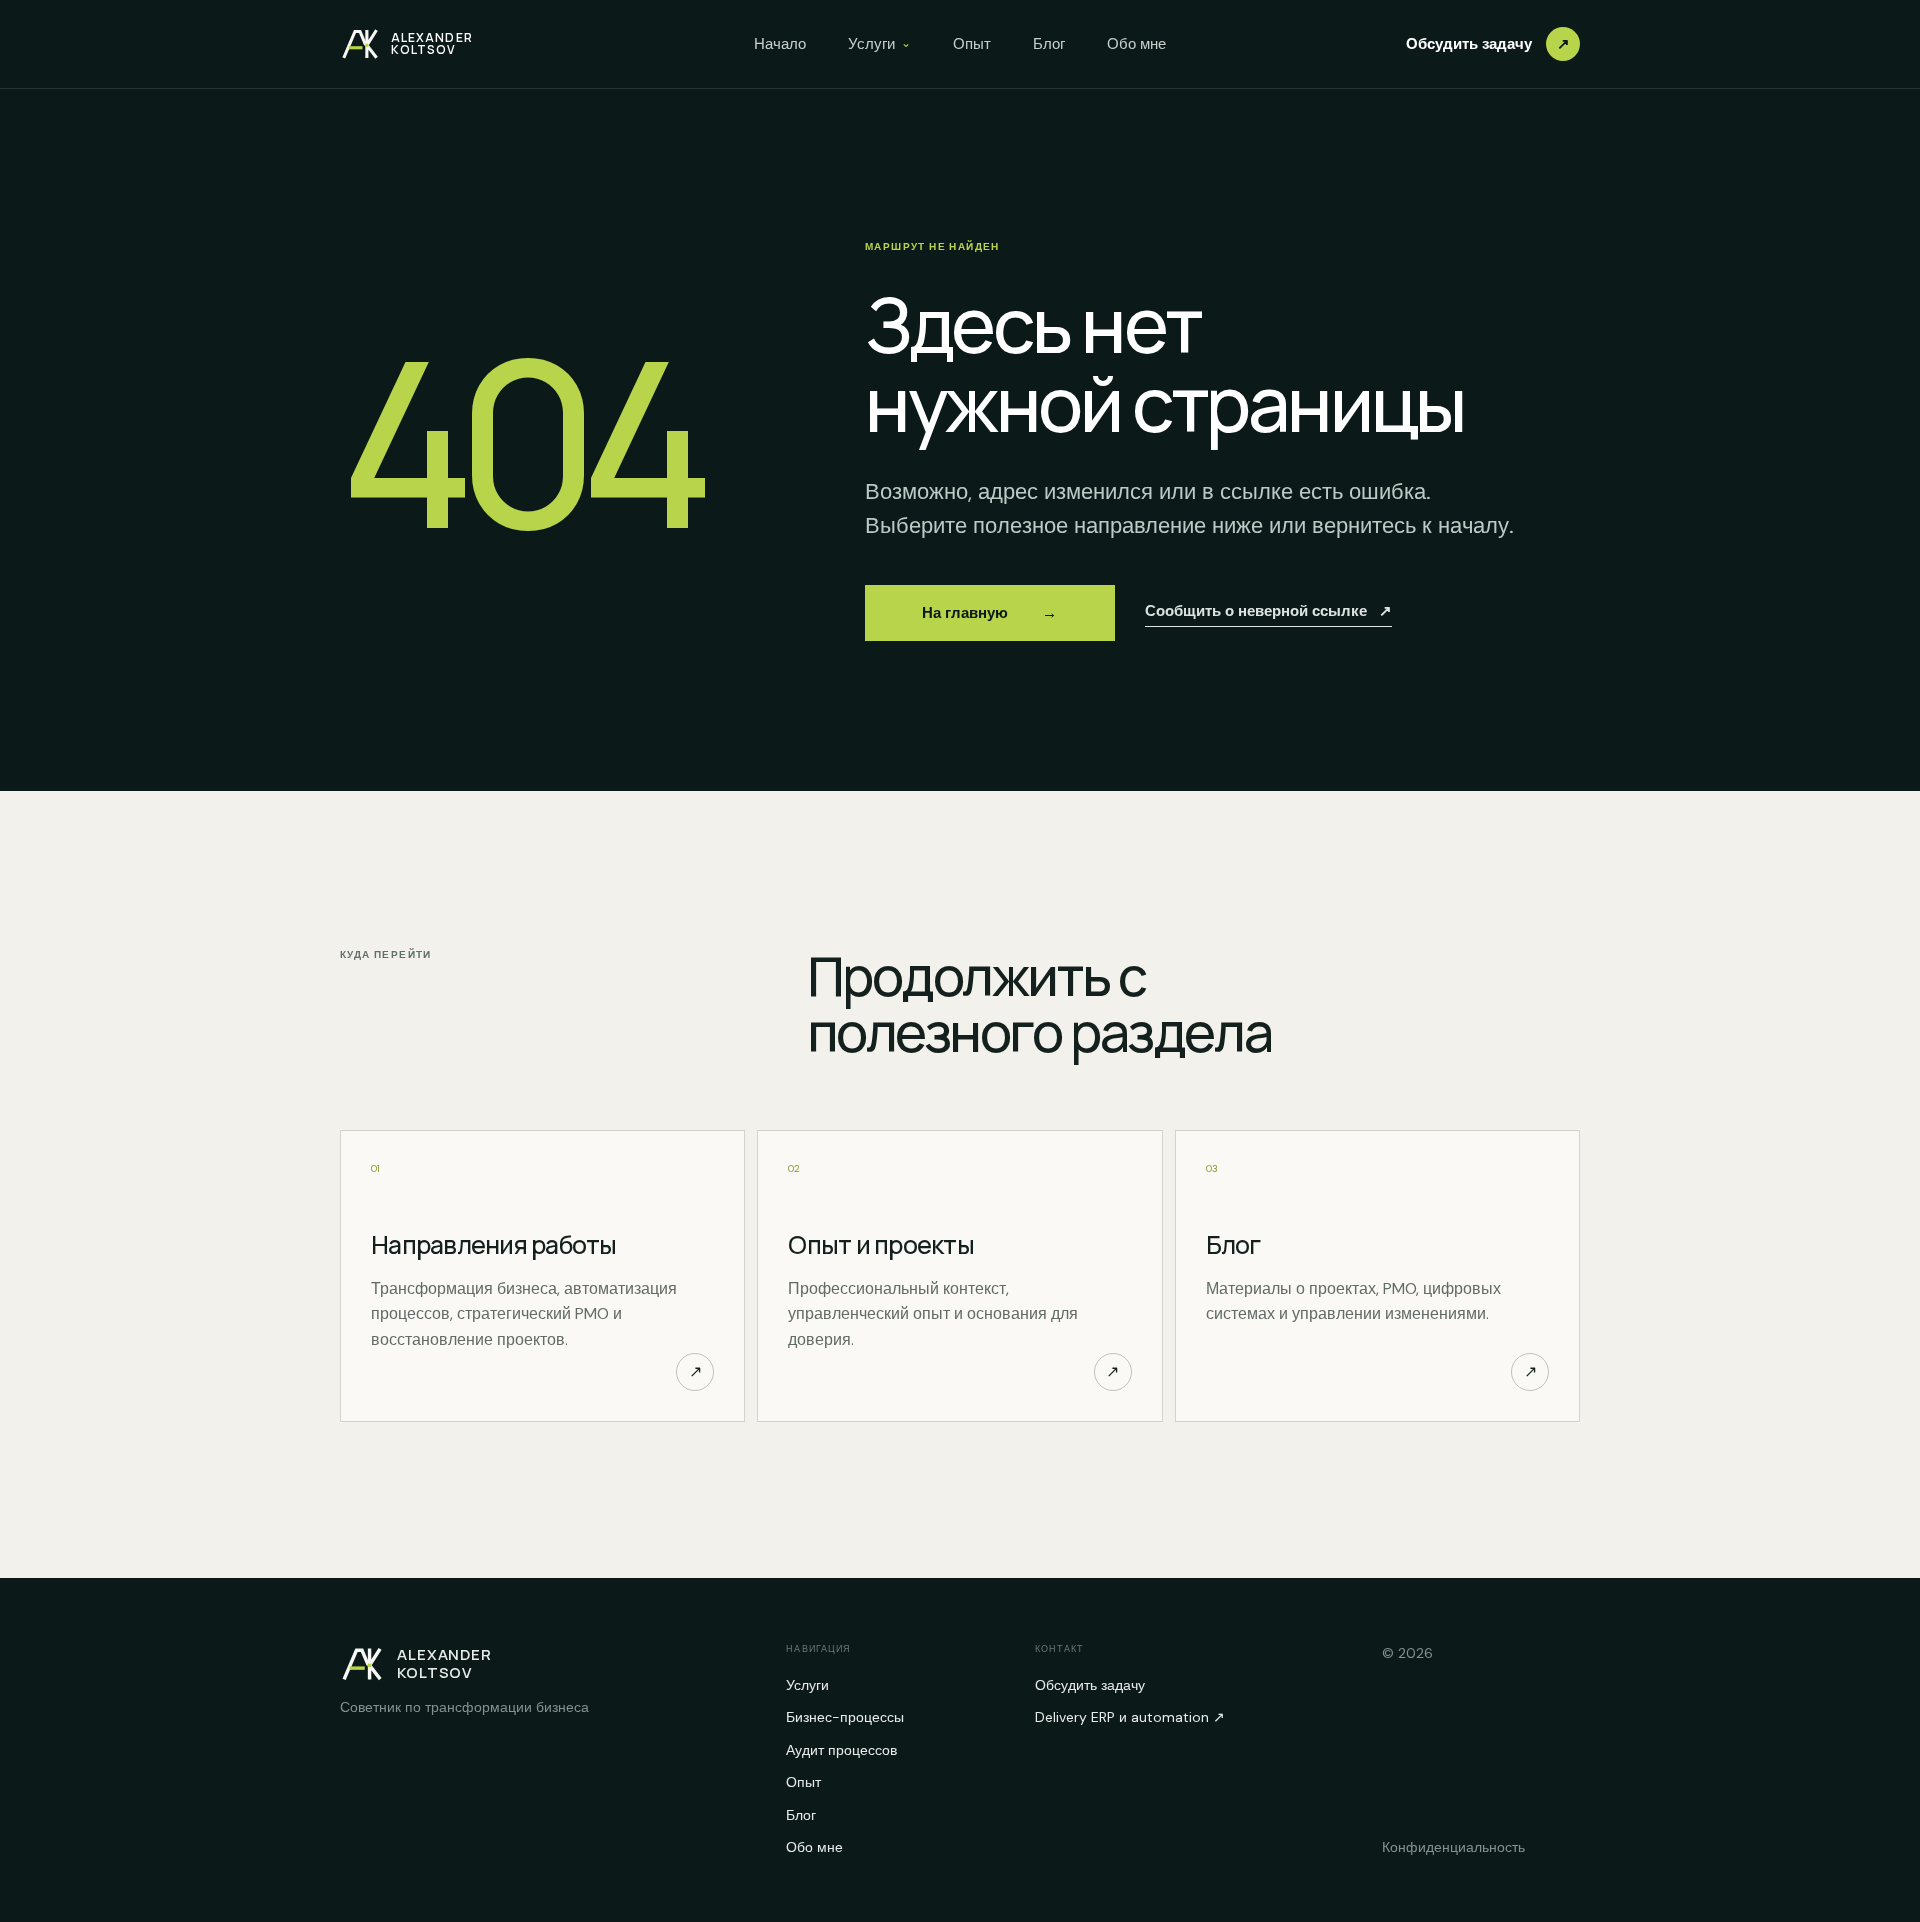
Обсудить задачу (1488, 44)
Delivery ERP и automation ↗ (1130, 1717)
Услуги (879, 44)
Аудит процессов (841, 1750)
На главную (989, 613)
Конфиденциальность (1453, 1847)
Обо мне (1136, 44)
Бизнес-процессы (845, 1717)
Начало (780, 44)
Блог (1049, 44)
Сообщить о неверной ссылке (1268, 611)
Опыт (972, 44)
